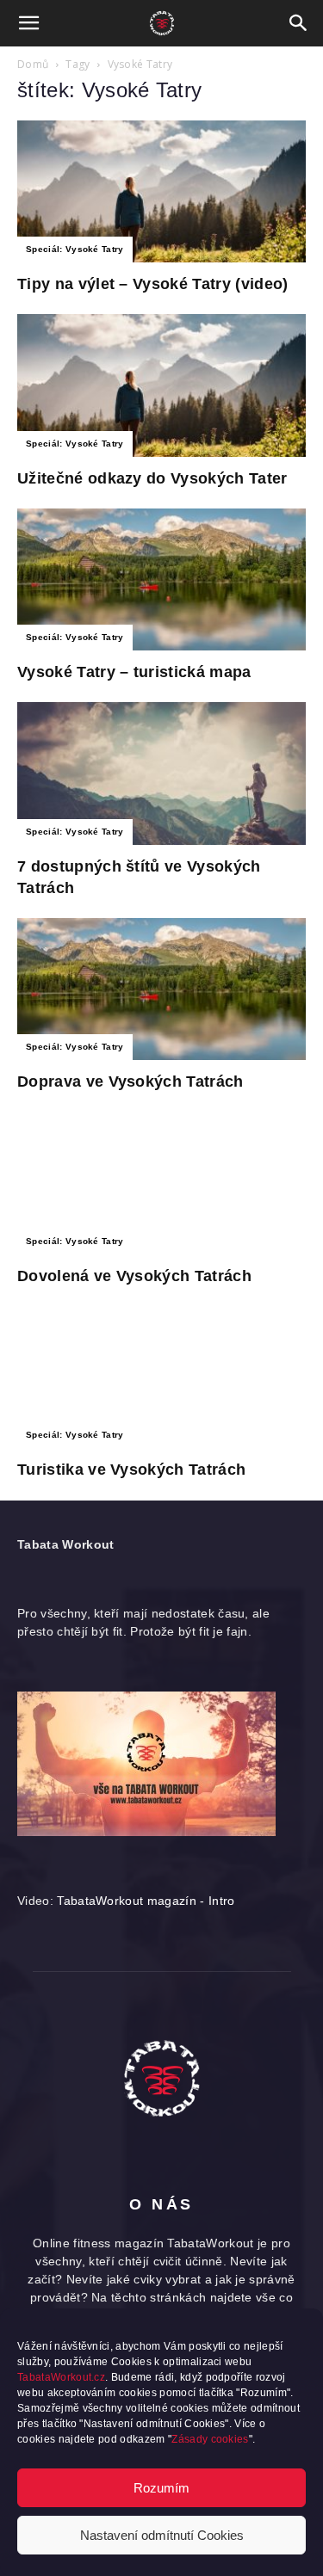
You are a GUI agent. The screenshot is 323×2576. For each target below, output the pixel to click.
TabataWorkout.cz (61, 2377)
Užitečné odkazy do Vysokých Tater (152, 478)
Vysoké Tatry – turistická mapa (134, 672)
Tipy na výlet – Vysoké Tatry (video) (153, 284)
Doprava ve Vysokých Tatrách (130, 1082)
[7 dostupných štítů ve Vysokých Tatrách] (161, 773)
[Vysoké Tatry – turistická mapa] (161, 579)
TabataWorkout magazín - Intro (146, 1901)
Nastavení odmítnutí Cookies (162, 2535)
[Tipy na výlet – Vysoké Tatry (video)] (161, 191)
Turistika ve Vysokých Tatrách (131, 1470)
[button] (29, 23)
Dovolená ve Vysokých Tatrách (134, 1276)
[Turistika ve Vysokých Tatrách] (161, 1377)
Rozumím (161, 2488)
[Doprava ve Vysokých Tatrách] (161, 989)
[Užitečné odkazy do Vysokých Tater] (161, 385)
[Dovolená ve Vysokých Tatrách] (161, 1183)
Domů (33, 64)
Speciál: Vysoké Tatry (75, 249)
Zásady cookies (210, 2439)
